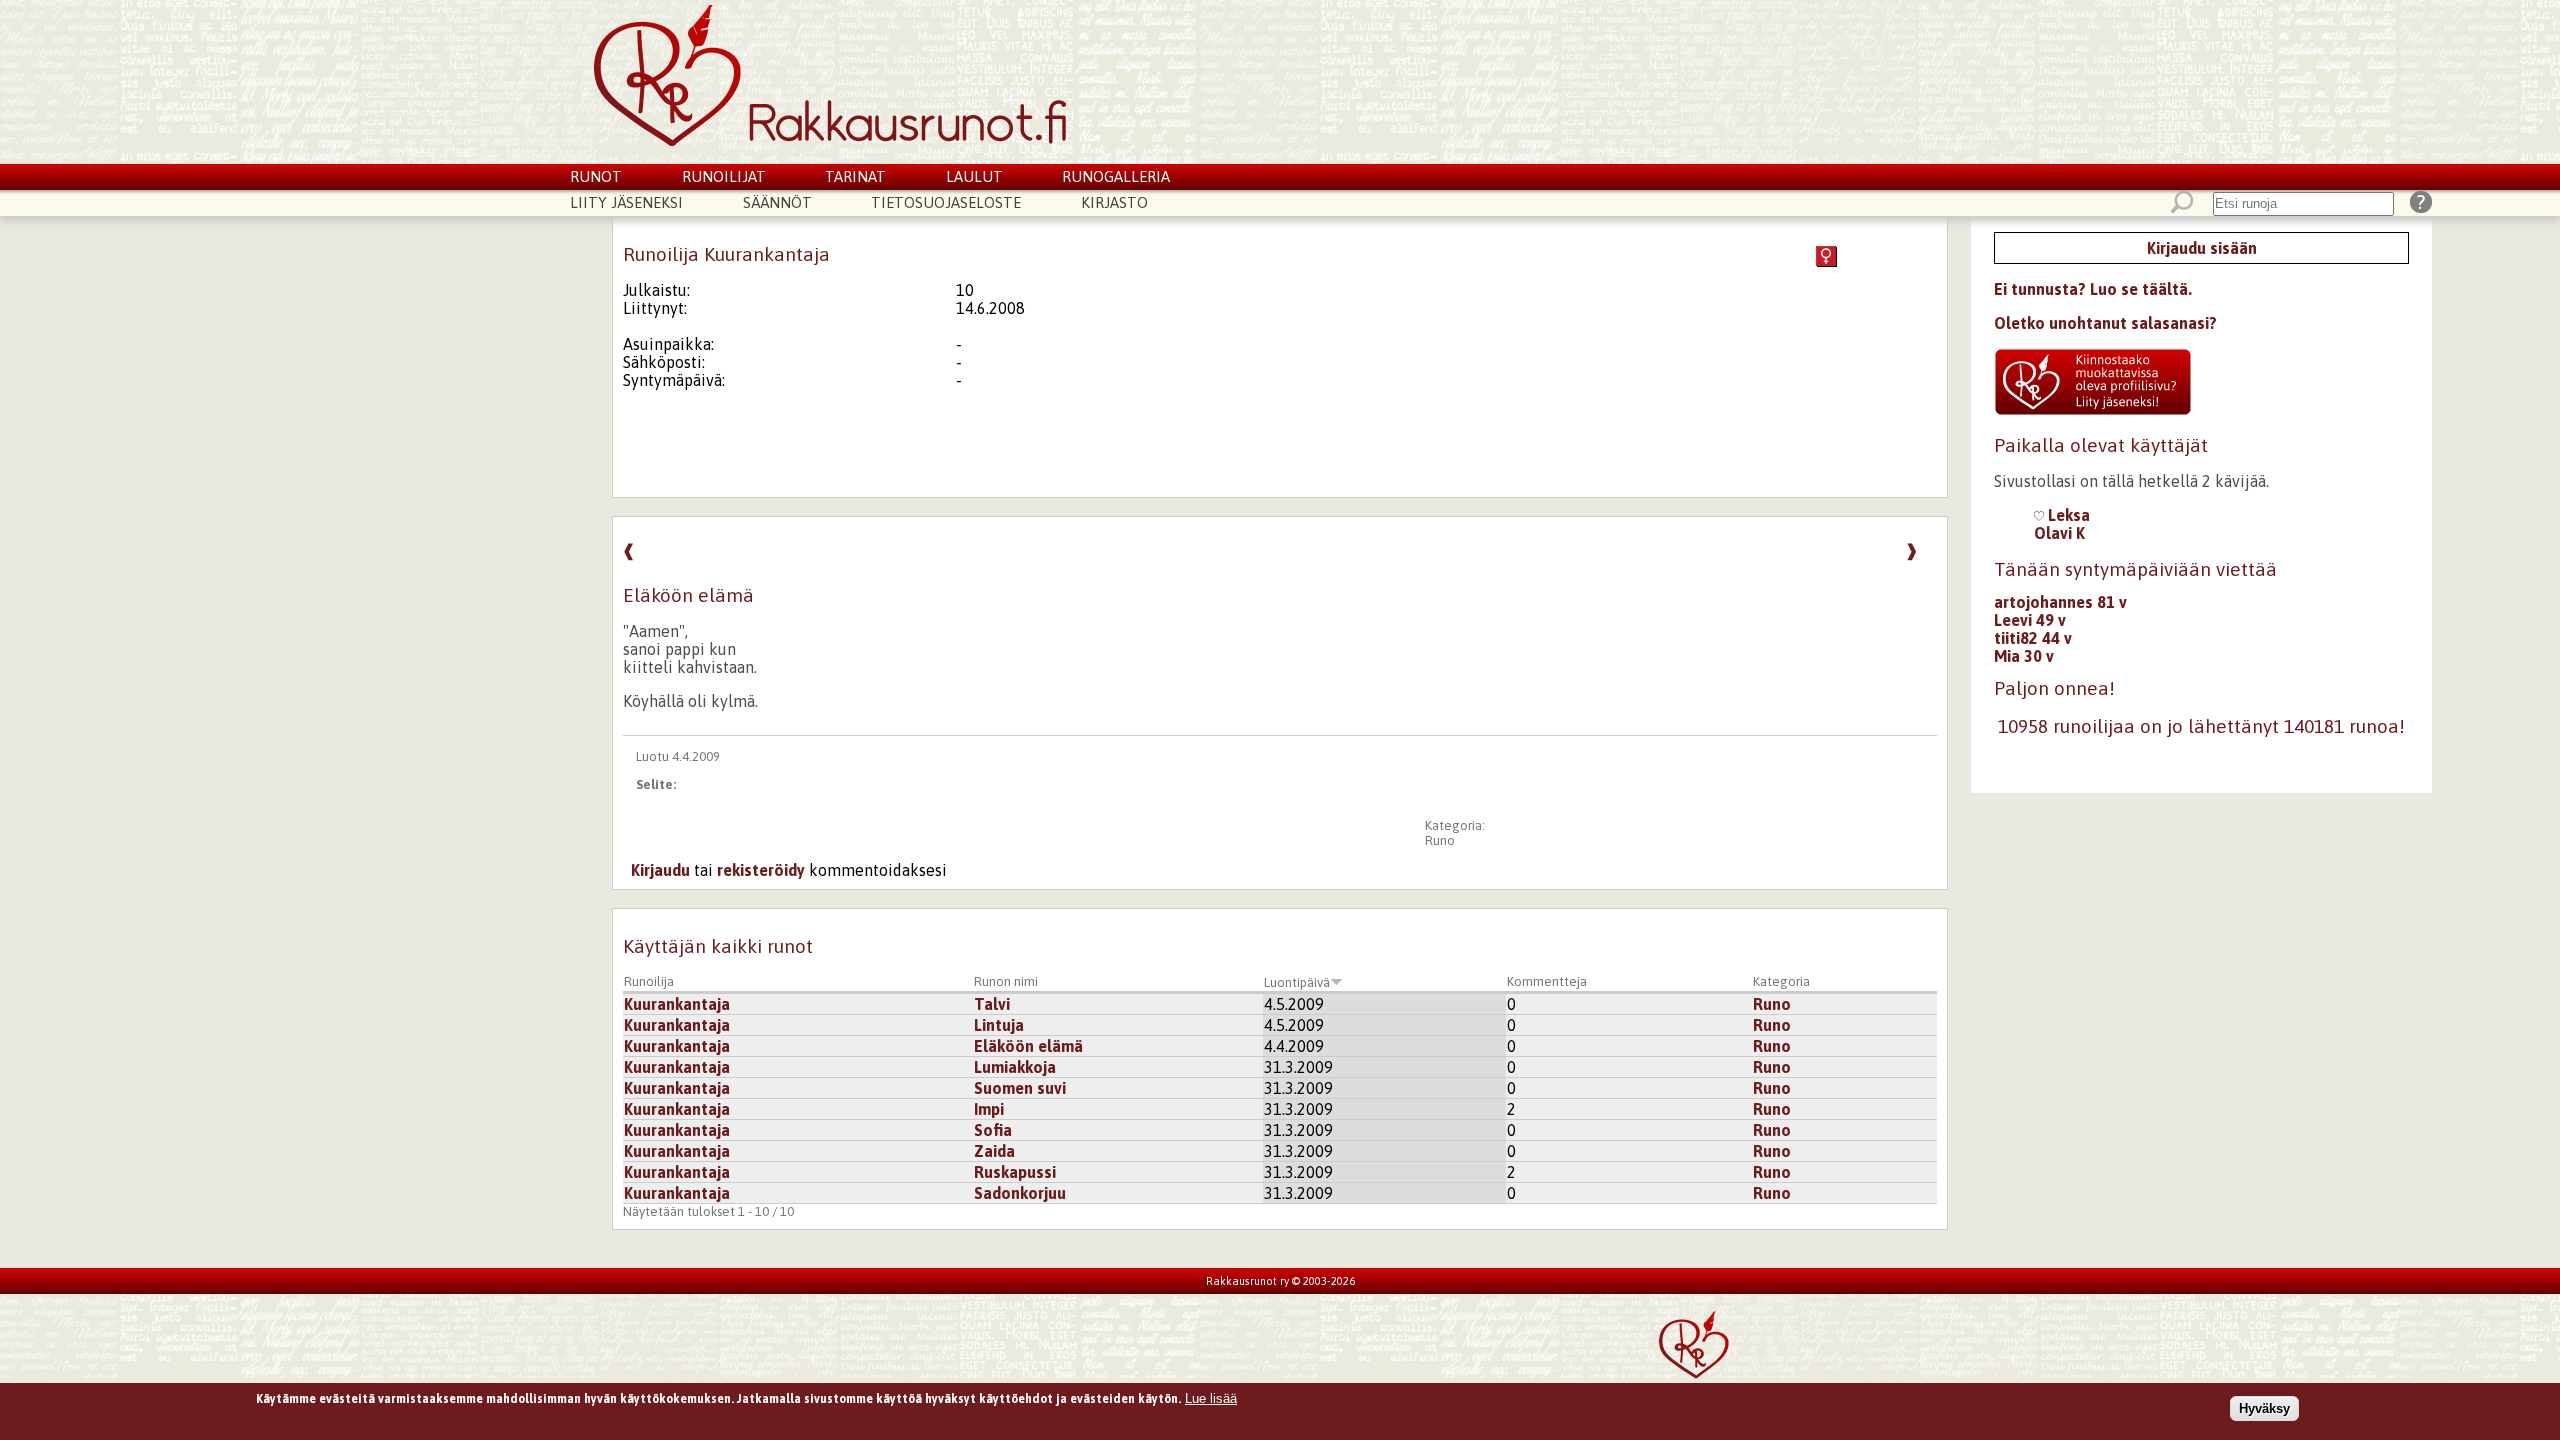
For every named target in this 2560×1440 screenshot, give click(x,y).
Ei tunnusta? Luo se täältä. (2093, 289)
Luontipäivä (1297, 982)
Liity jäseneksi (626, 202)
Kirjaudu (660, 870)
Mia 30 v (2024, 656)
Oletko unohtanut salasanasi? (2105, 323)
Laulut (974, 176)
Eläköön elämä (1028, 1046)
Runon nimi (1006, 981)
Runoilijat (724, 176)
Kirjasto (1114, 202)
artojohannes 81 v (2060, 602)
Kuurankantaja (677, 1004)
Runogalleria (1116, 176)
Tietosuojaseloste (946, 202)
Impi (989, 1109)
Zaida (994, 1151)
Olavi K (2059, 533)
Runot (596, 176)
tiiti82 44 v (2033, 638)
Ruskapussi (1015, 1172)
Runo (1440, 840)
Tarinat (855, 176)
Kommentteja (1547, 981)
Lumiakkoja (1015, 1067)
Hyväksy (2264, 1408)
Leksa (2067, 515)
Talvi (992, 1004)
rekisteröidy (761, 870)
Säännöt (777, 202)
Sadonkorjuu (1020, 1193)
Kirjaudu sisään (2202, 248)
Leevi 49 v (2030, 620)
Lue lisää (1211, 1398)
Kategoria (1781, 981)
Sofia (993, 1130)
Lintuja (999, 1025)
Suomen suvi (1020, 1088)
